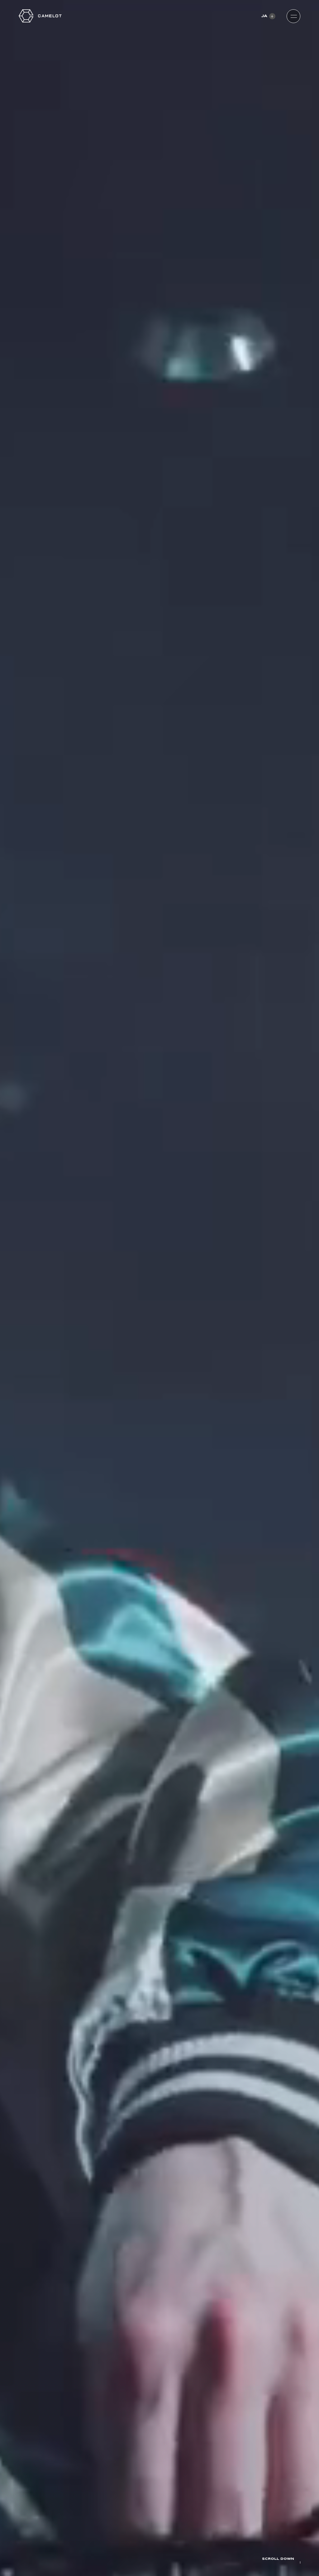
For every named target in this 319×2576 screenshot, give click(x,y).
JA (264, 16)
